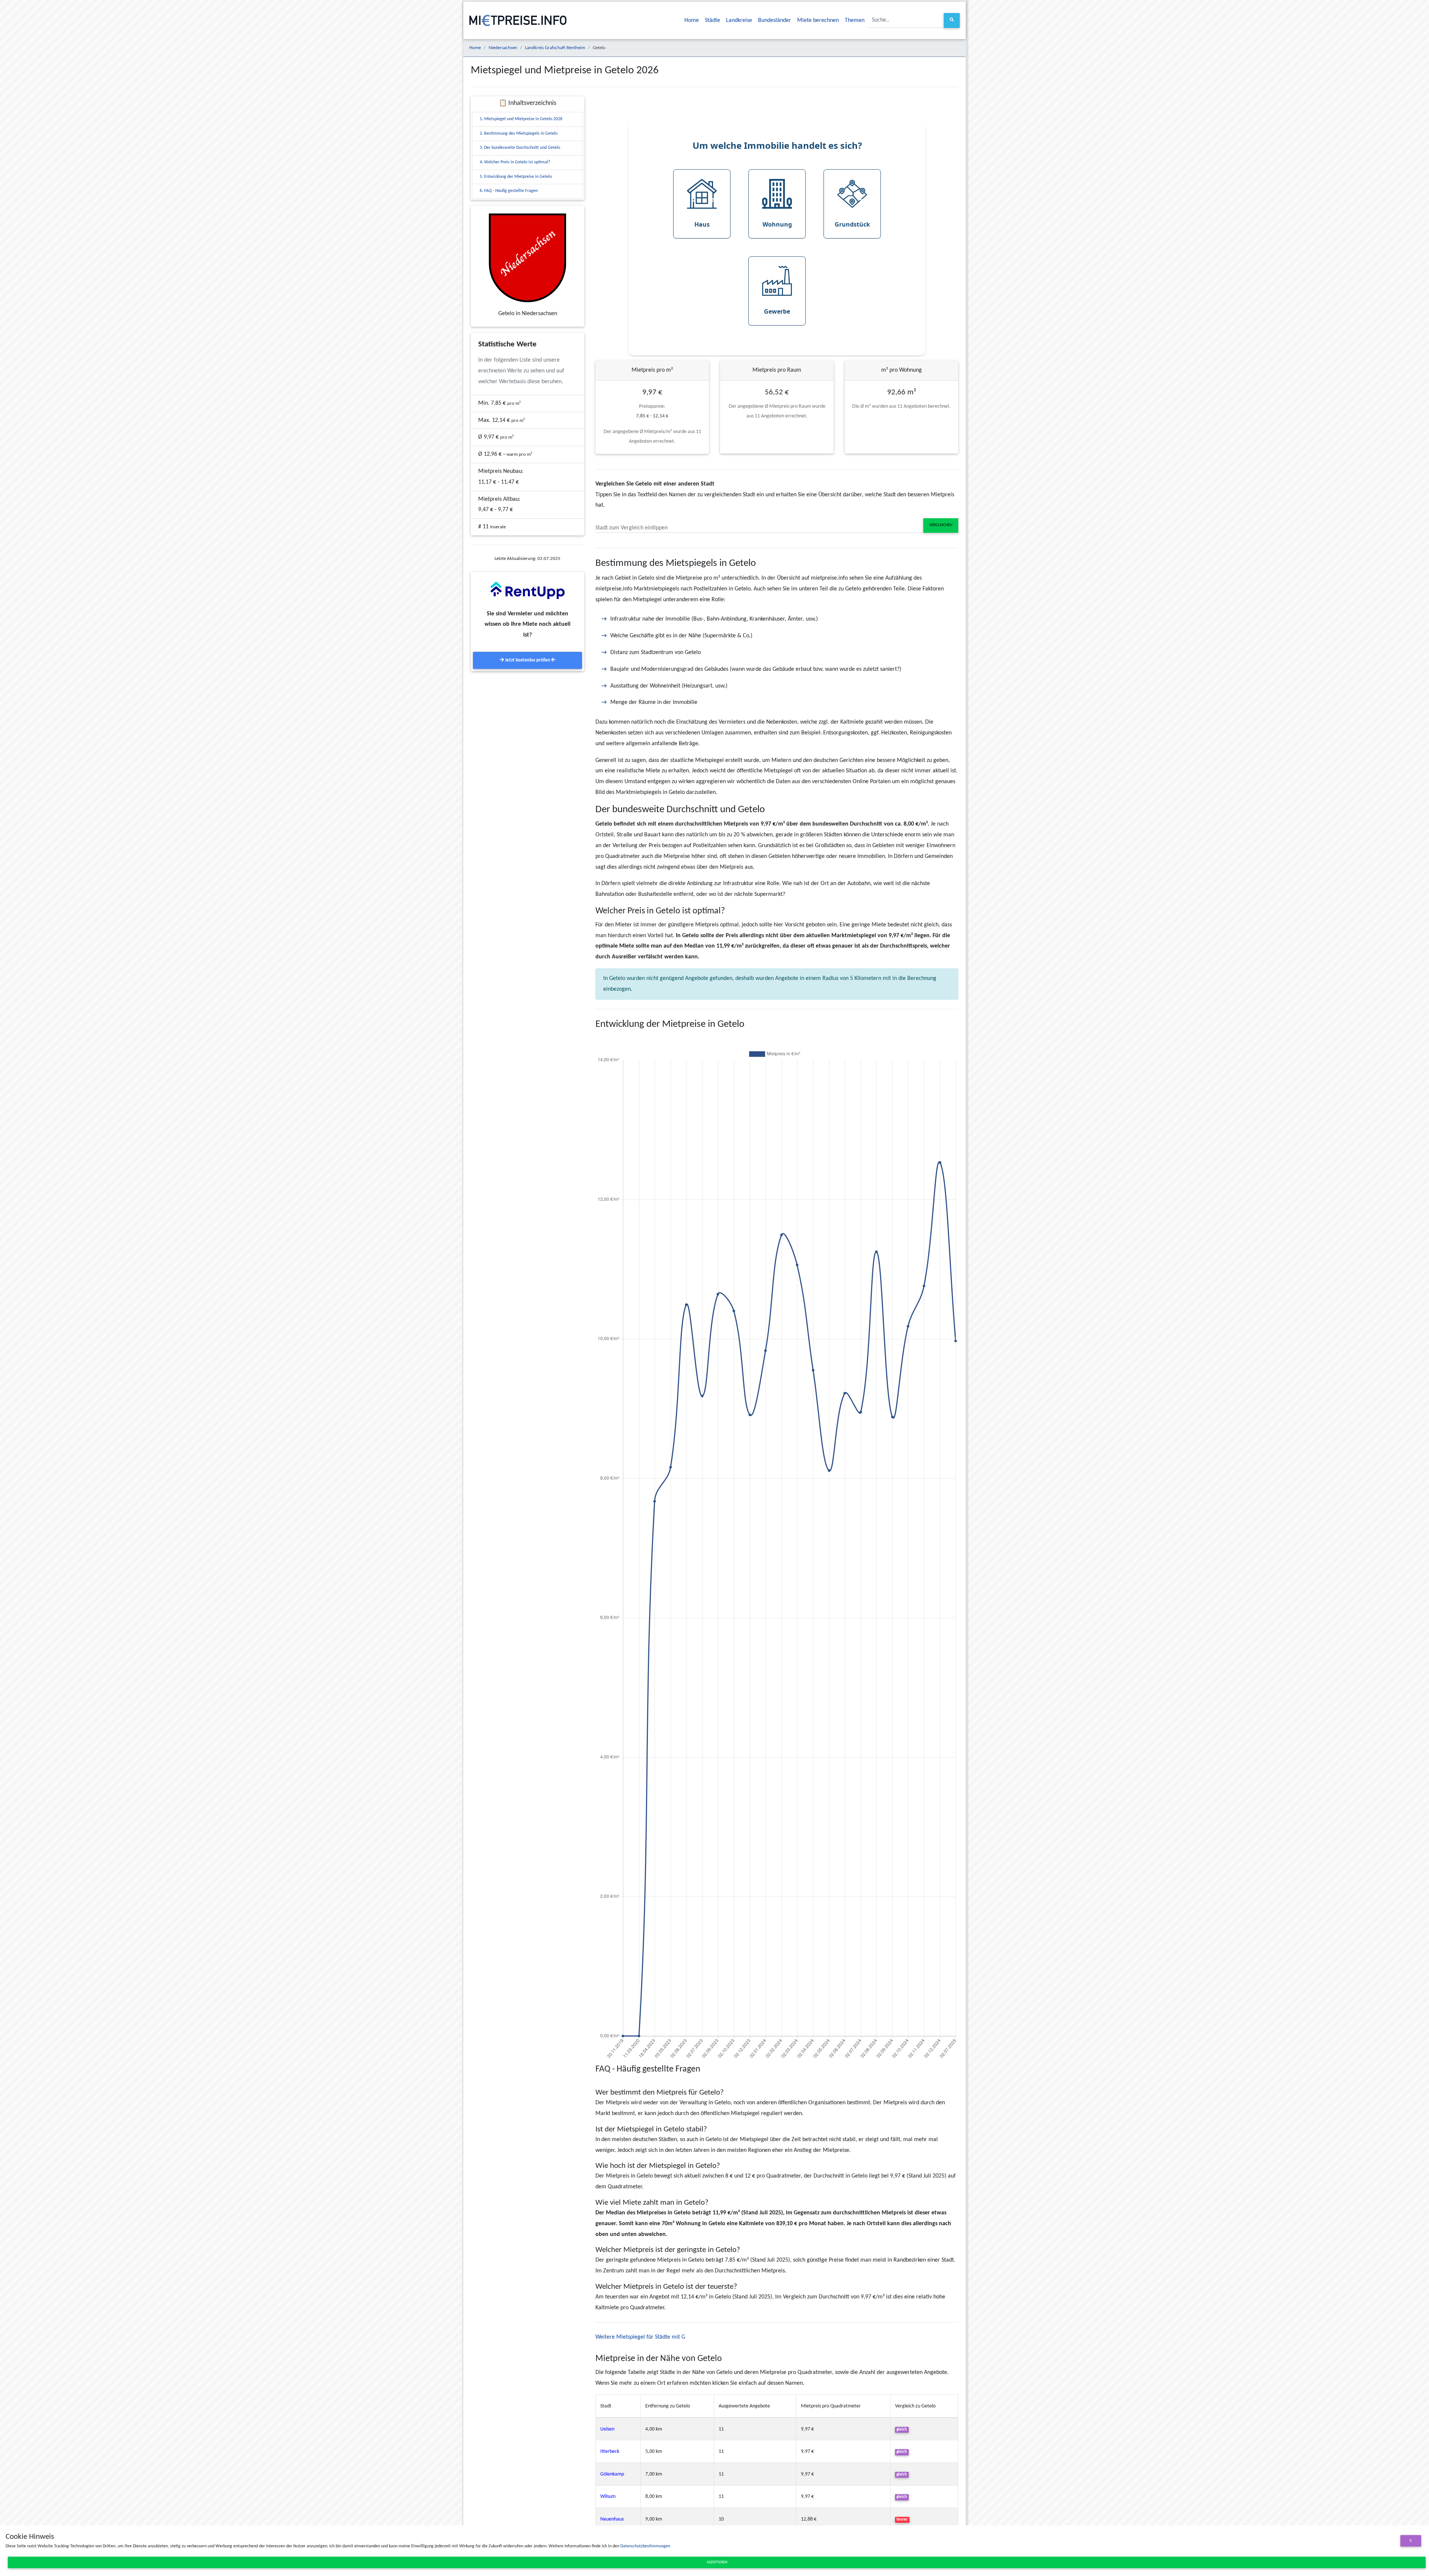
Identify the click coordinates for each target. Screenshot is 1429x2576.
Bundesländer (775, 20)
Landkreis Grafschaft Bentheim (555, 48)
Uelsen (607, 2429)
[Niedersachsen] (528, 258)
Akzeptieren (717, 2562)
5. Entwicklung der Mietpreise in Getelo (516, 177)
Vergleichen (941, 525)
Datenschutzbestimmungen (645, 2546)
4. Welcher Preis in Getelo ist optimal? (515, 162)
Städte (712, 20)
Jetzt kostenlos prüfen (528, 660)
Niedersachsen (503, 48)
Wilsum (608, 2497)
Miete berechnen (818, 20)
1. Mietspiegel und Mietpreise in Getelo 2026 (521, 119)
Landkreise (739, 20)
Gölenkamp (612, 2474)
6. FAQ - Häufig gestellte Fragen (509, 191)
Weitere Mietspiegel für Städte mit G (640, 2337)
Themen (855, 20)
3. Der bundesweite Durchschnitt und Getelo (520, 148)
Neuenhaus (612, 2519)
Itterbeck (610, 2452)
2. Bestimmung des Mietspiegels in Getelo (519, 134)
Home (692, 20)
